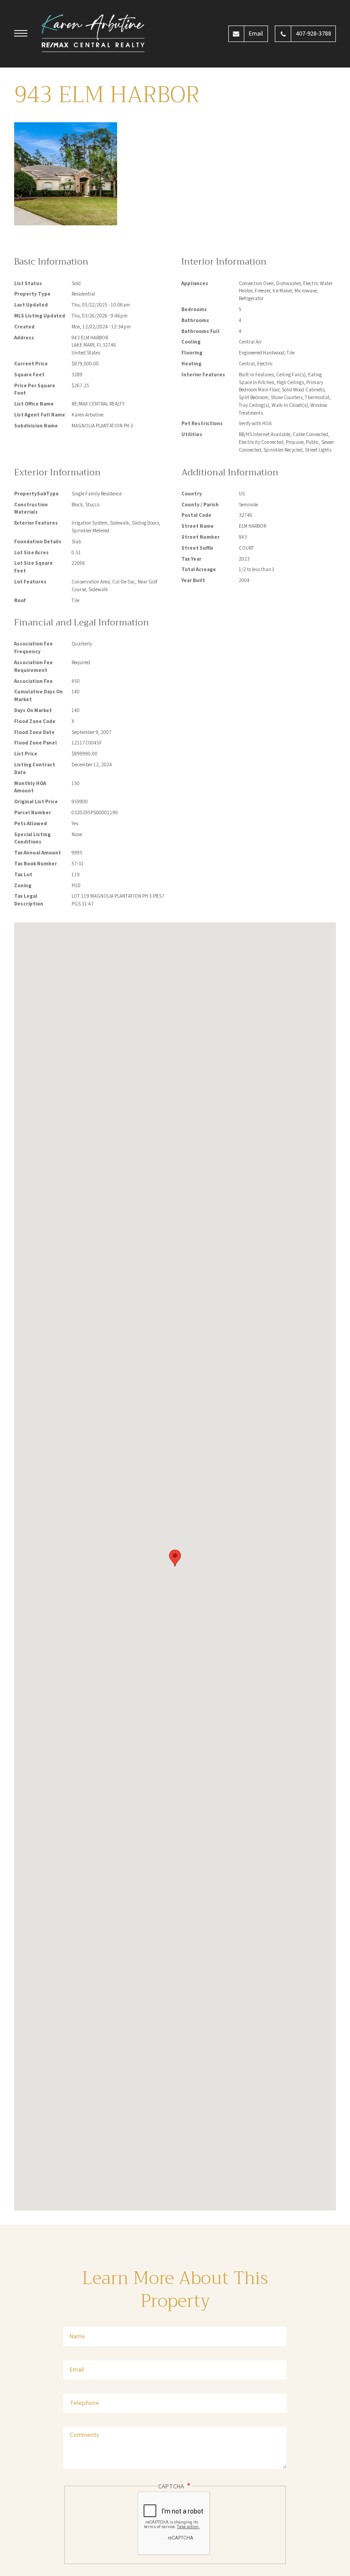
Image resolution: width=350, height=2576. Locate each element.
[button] (21, 35)
